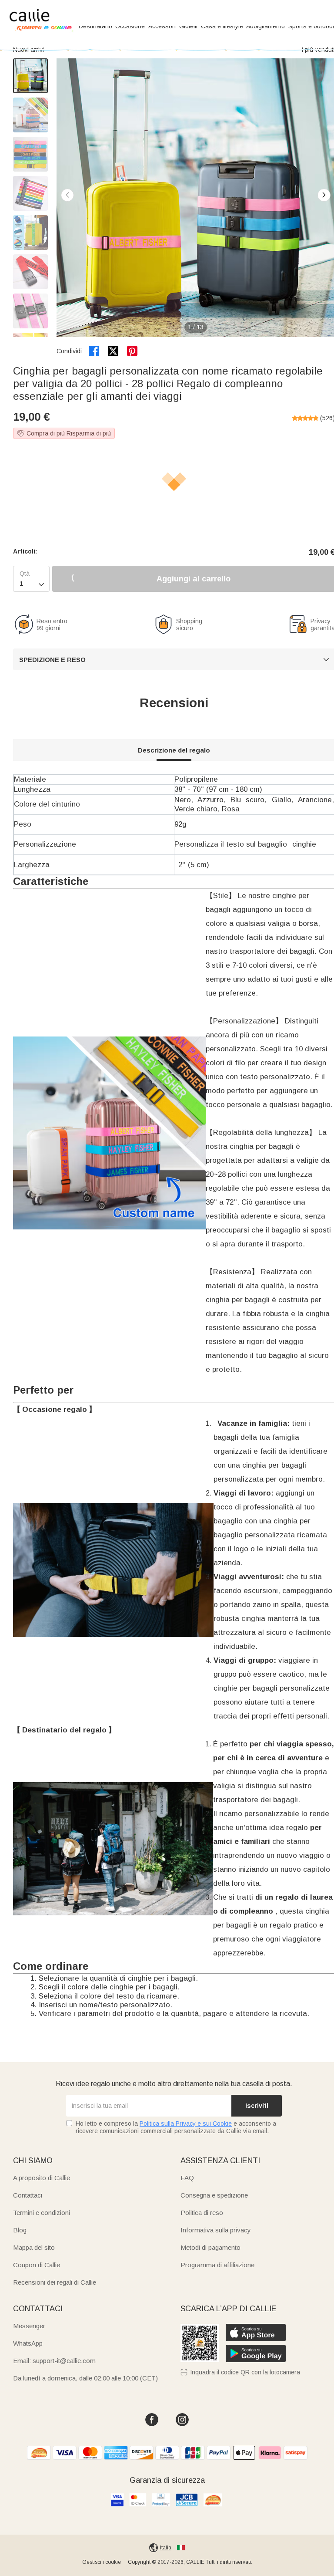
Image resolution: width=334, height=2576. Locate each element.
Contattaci (28, 2195)
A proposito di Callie (42, 2178)
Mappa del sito (34, 2247)
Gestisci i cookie (102, 2562)
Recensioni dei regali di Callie (55, 2282)
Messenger (29, 2326)
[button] (324, 195)
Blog (20, 2230)
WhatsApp (28, 2343)
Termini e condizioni (42, 2213)
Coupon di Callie (37, 2265)
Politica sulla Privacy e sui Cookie (186, 2124)
